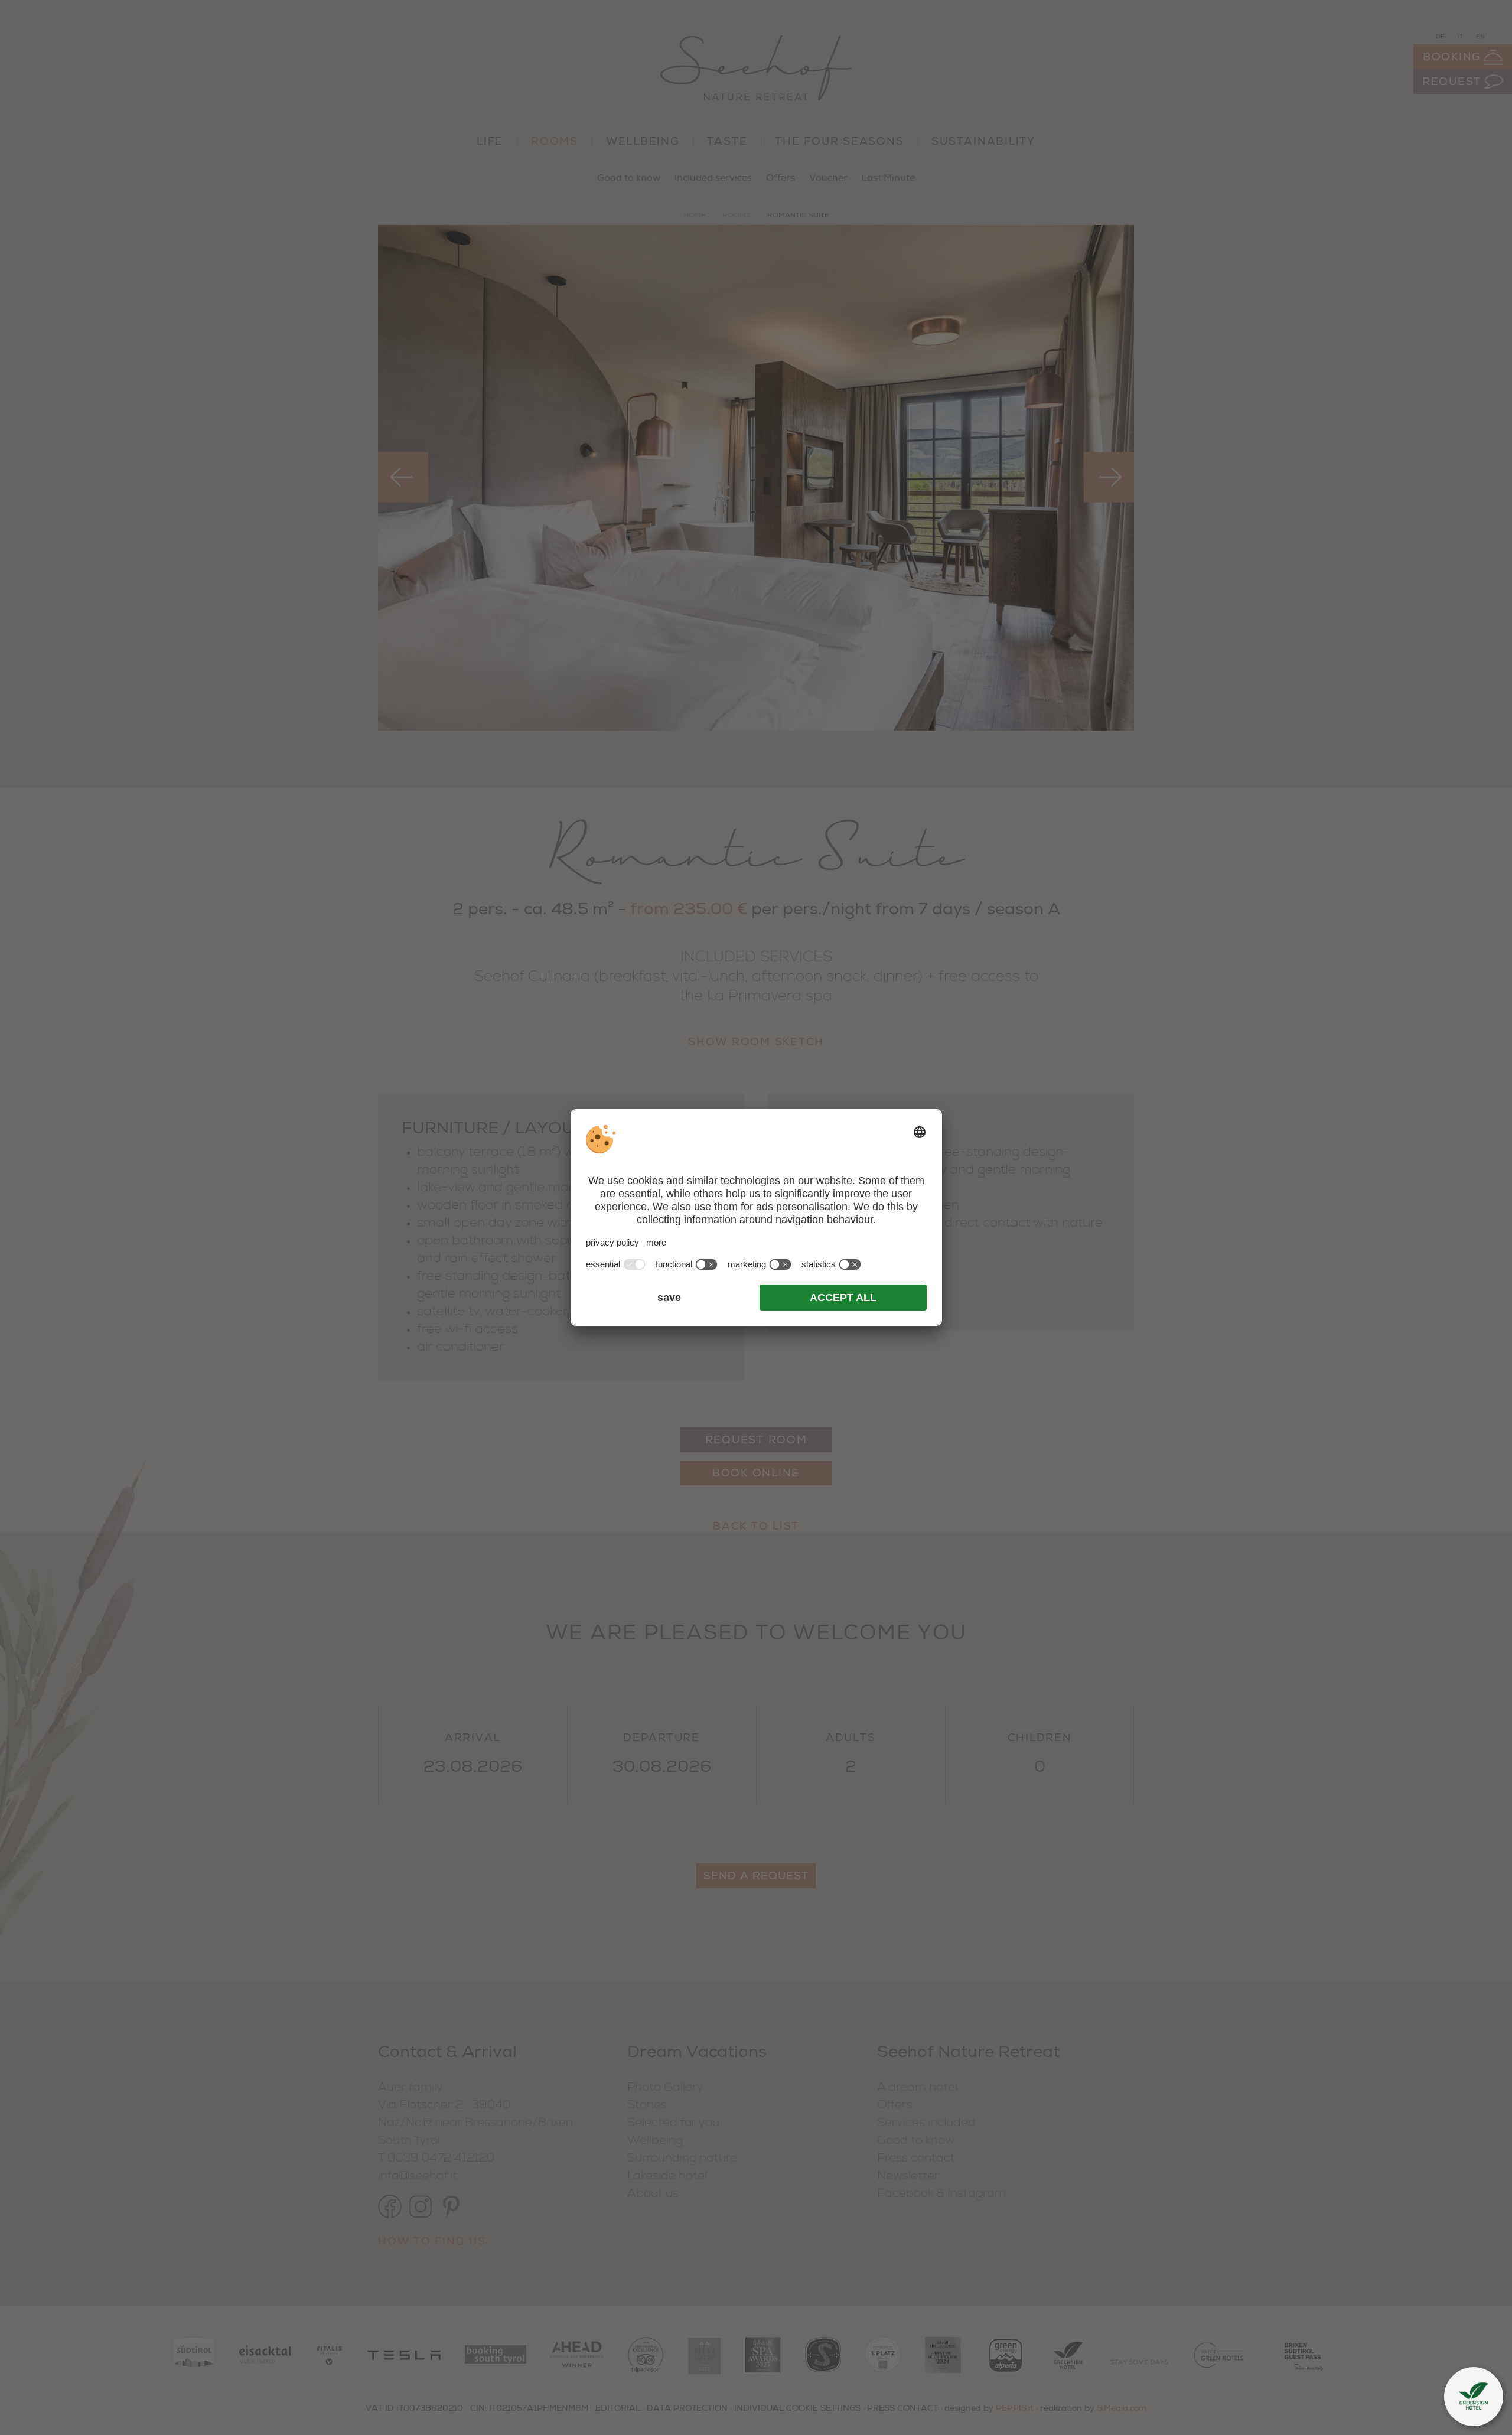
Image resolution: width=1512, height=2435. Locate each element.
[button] (1474, 2397)
